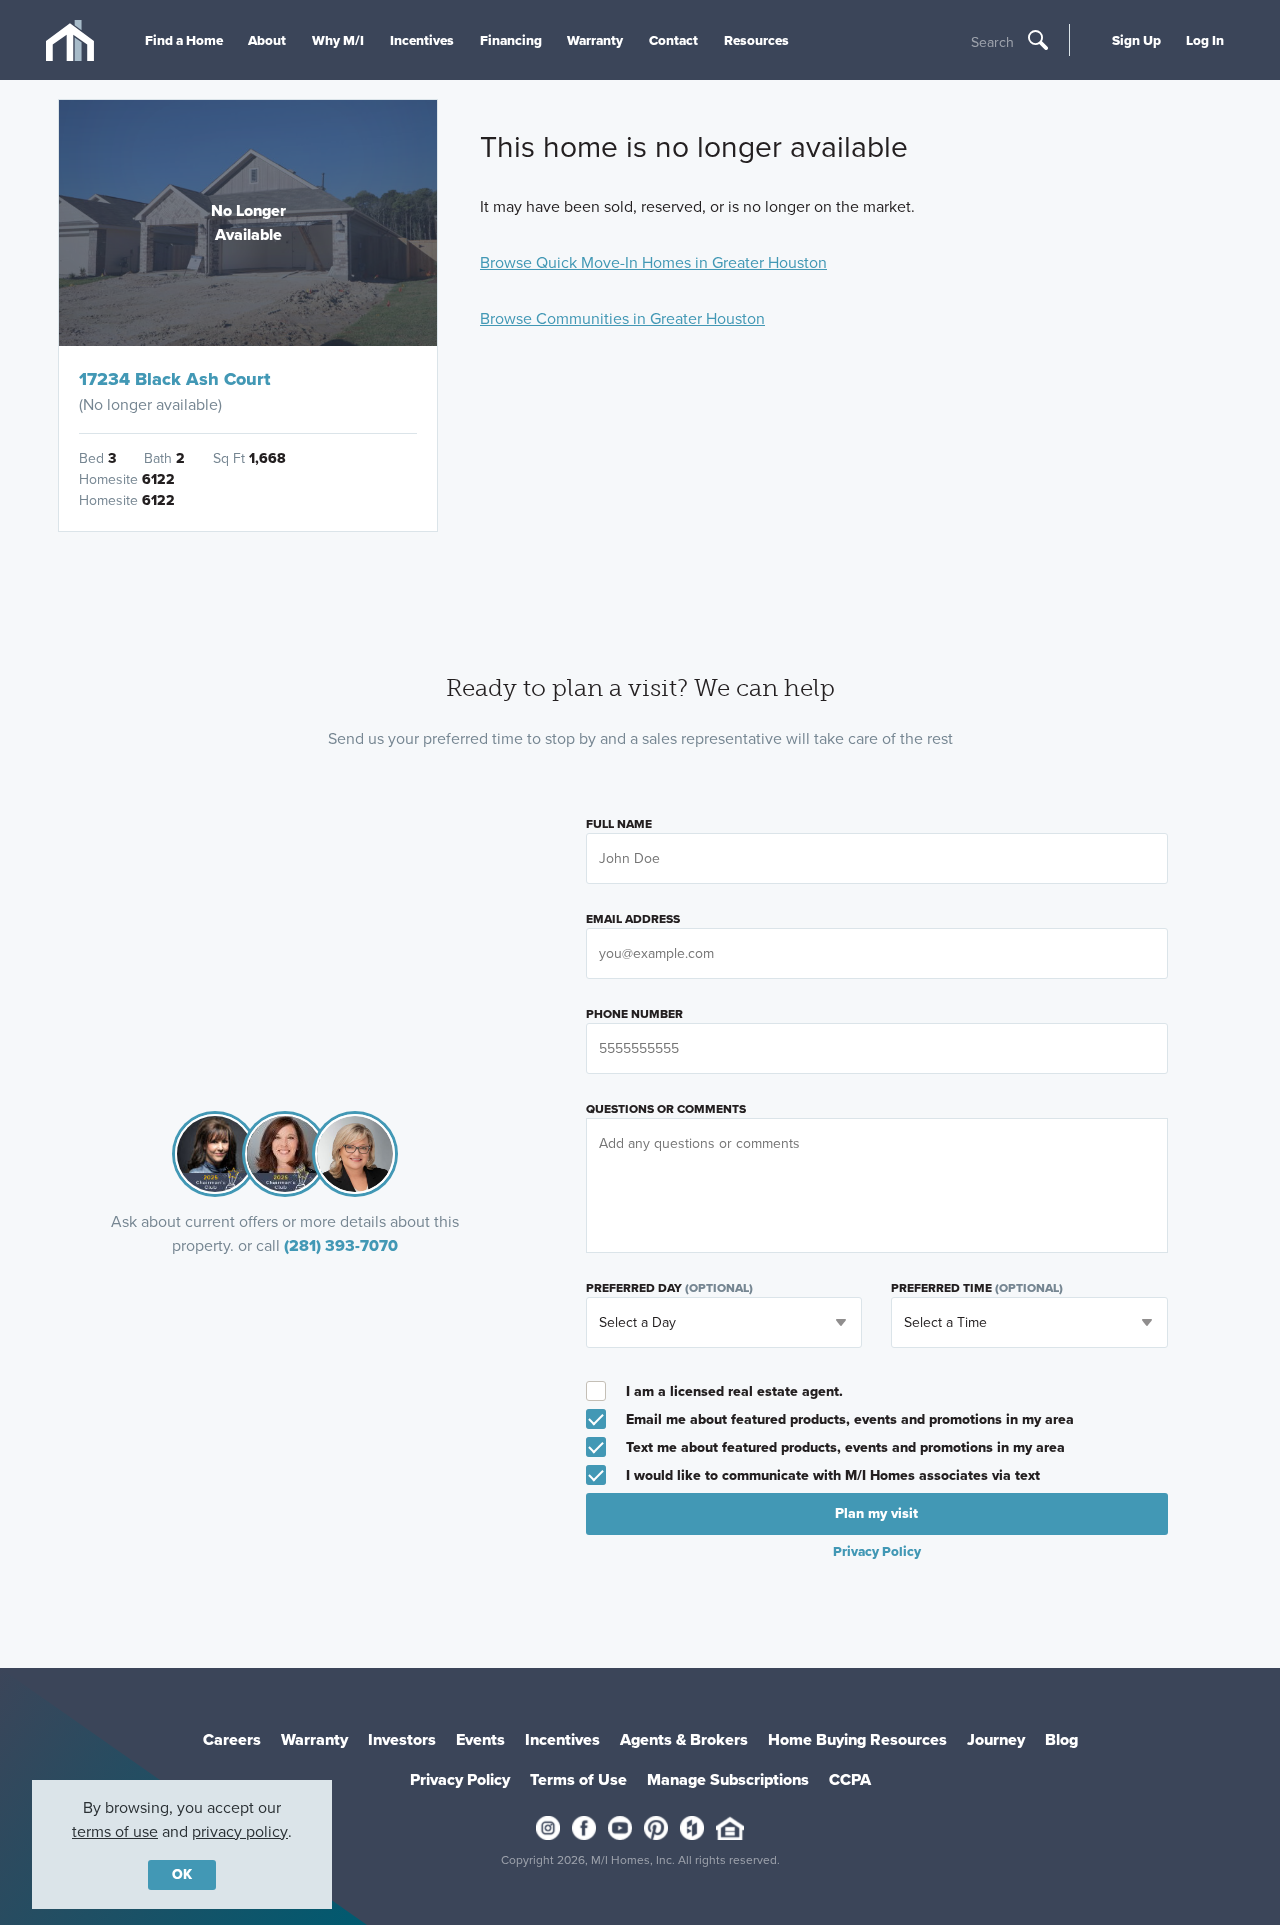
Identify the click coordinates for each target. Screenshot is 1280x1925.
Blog (1061, 1739)
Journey (996, 1739)
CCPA (850, 1779)
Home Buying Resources (857, 1739)
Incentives (422, 40)
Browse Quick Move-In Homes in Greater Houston (653, 262)
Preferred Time (977, 1288)
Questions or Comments (666, 1109)
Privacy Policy (460, 1779)
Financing (511, 40)
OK (182, 1874)
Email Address (633, 919)
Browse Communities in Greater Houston (622, 318)
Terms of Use (578, 1779)
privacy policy (240, 1831)
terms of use (115, 1831)
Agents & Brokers (684, 1739)
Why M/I (338, 40)
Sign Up (1136, 40)
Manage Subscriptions (728, 1779)
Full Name (619, 824)
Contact (673, 40)
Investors (402, 1739)
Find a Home (184, 40)
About (267, 40)
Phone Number (634, 1014)
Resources (756, 40)
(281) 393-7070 (341, 1245)
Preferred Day (669, 1288)
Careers (232, 1739)
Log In (1205, 40)
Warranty (595, 40)
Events (480, 1739)
